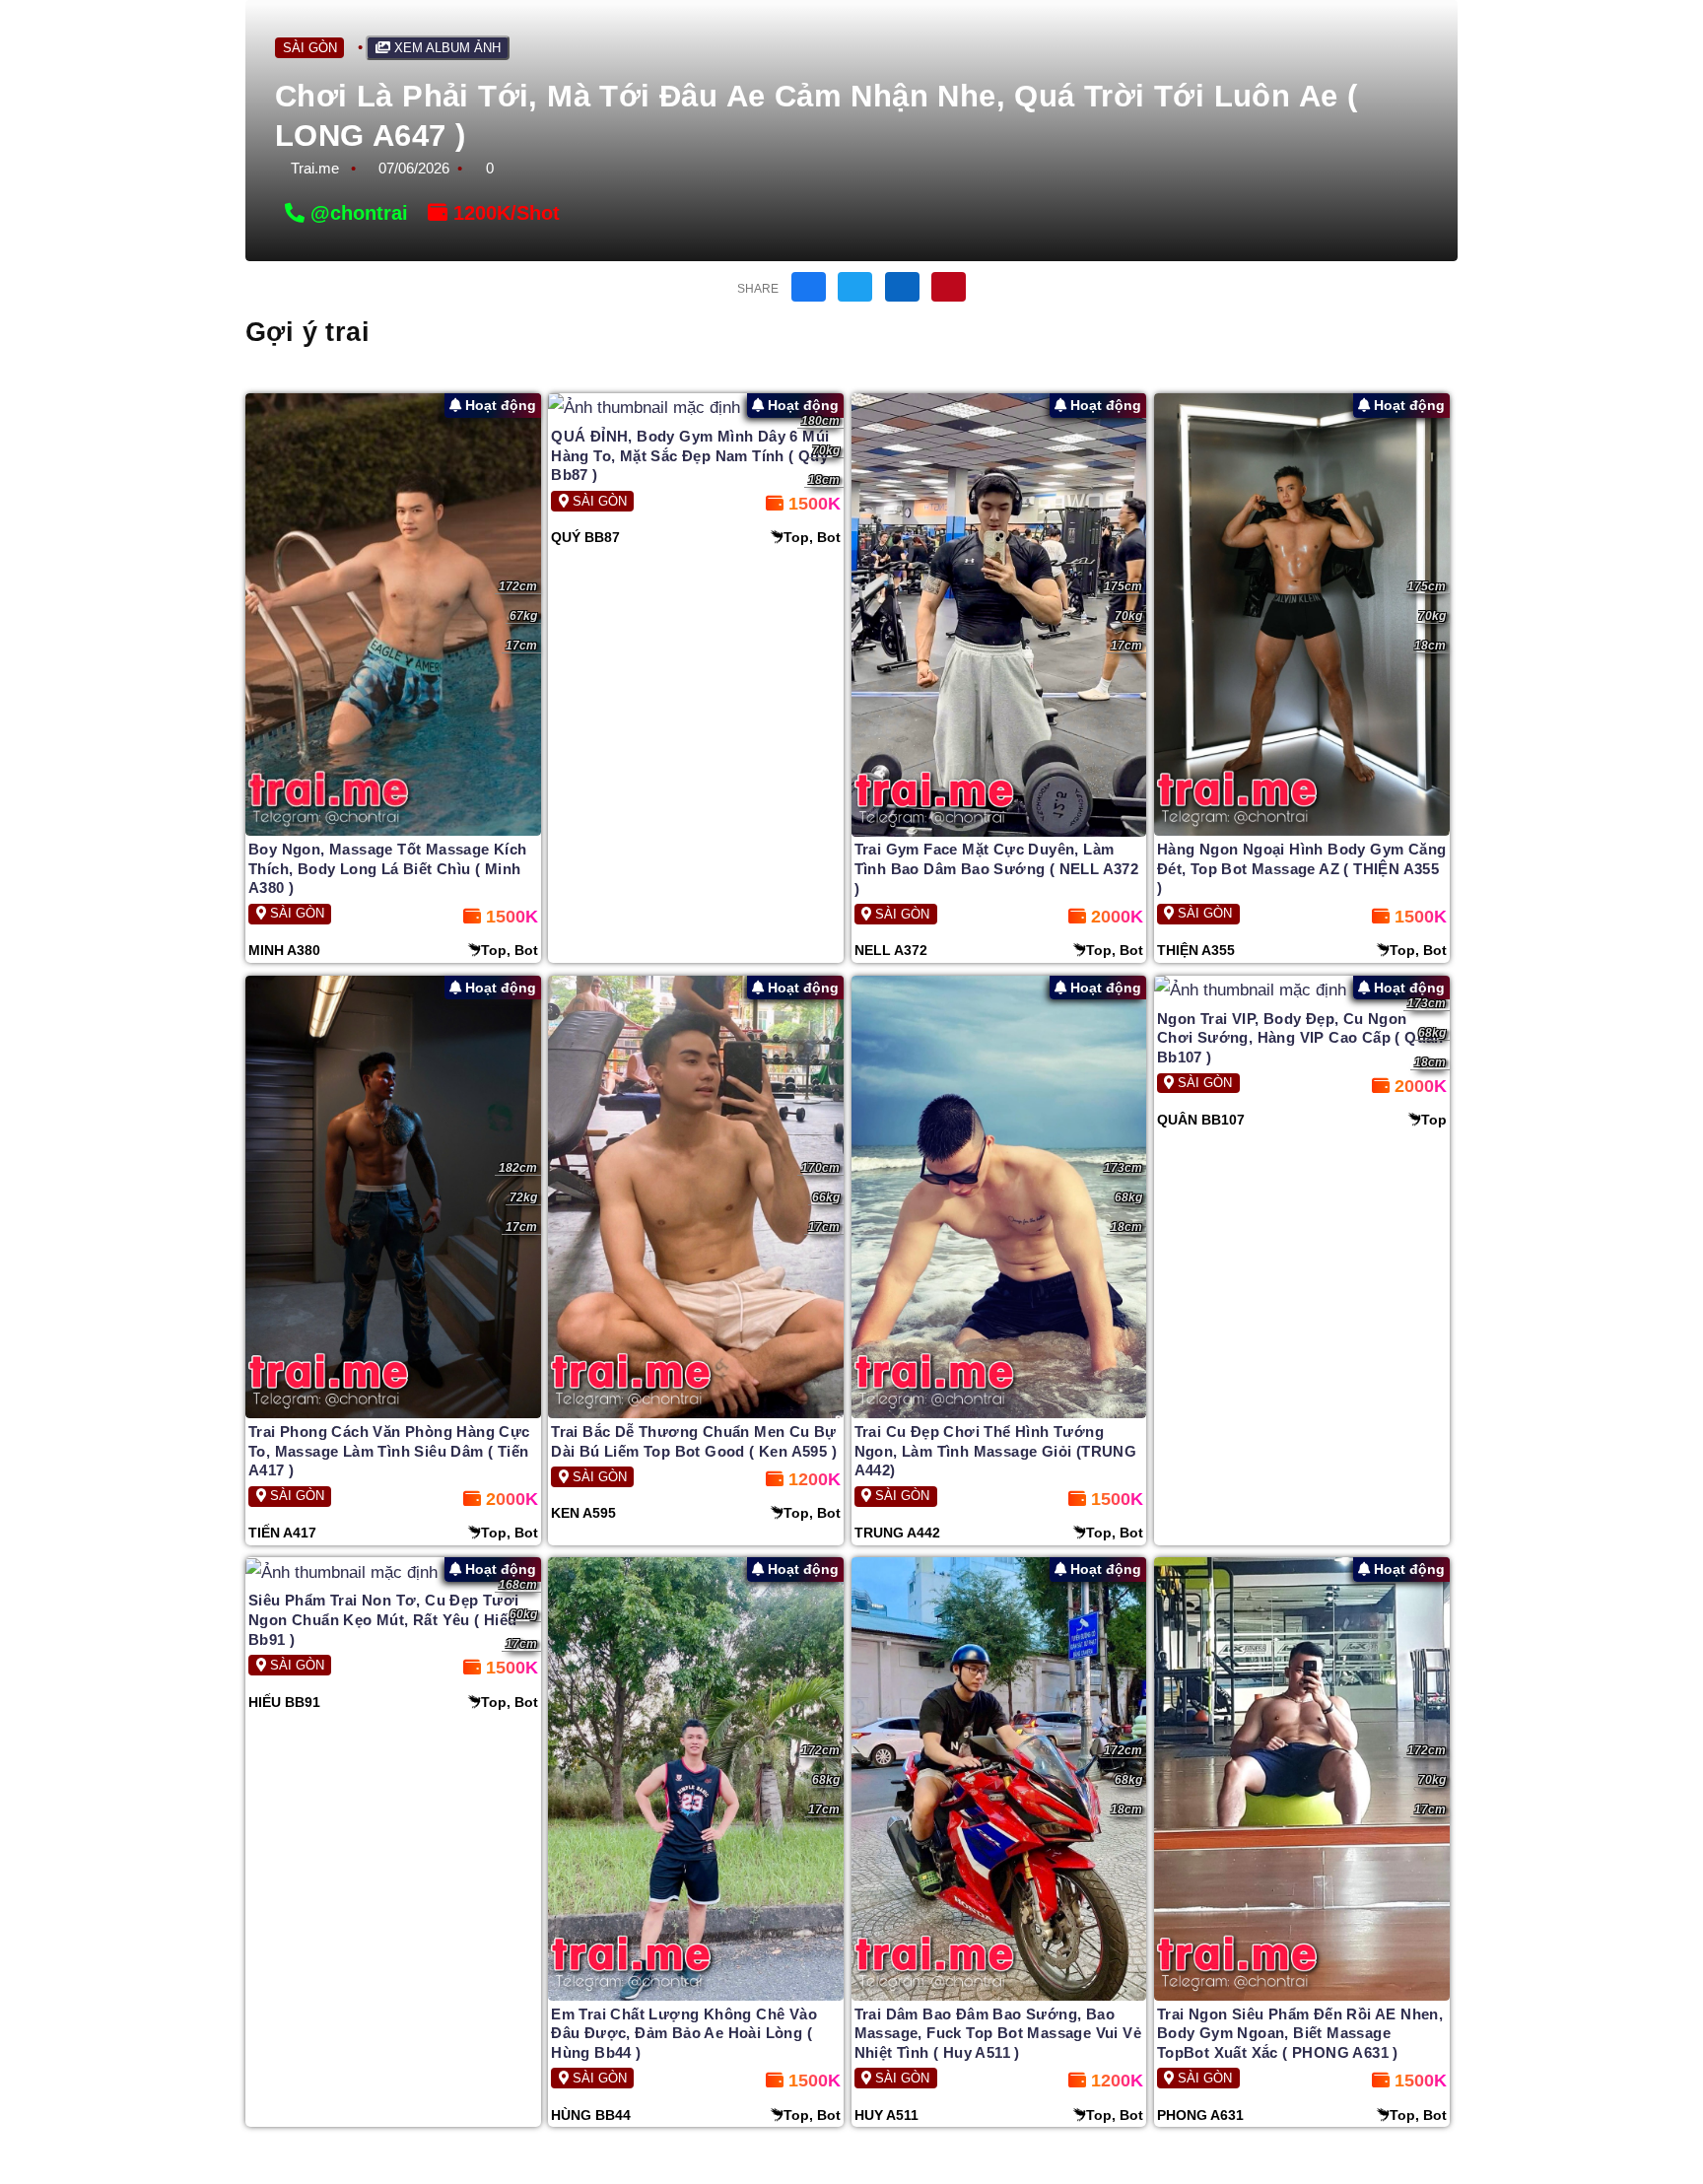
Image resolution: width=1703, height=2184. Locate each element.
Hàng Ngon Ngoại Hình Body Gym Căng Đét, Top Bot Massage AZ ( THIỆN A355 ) (1302, 868)
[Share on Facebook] (809, 287)
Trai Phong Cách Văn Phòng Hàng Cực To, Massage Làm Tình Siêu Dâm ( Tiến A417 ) (389, 1451)
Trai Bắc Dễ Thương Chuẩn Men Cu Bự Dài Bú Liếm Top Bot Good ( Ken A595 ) (694, 1441)
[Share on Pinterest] (949, 287)
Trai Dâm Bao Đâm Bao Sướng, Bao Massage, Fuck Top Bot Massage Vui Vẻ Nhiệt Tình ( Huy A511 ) (998, 2033)
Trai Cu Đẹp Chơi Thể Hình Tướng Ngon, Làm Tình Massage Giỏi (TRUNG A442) (996, 1451)
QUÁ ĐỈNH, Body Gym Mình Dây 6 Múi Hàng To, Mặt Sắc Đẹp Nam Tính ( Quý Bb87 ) (690, 455)
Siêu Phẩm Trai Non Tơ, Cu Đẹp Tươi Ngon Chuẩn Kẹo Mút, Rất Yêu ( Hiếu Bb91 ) (384, 1619)
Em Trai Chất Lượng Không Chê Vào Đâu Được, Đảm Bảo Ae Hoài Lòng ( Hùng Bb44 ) (684, 2033)
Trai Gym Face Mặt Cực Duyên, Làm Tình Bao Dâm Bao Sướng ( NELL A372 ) (997, 868)
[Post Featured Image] (393, 614)
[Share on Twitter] (855, 287)
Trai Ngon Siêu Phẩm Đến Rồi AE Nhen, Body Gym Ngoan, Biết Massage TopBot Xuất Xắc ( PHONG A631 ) (1300, 2033)
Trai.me (315, 168)
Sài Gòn (310, 48)
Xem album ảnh (445, 48)
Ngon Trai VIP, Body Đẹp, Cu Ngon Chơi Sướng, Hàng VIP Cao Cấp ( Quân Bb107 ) (1300, 1038)
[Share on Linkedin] (902, 287)
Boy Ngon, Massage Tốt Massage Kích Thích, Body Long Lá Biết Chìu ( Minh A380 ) (388, 868)
